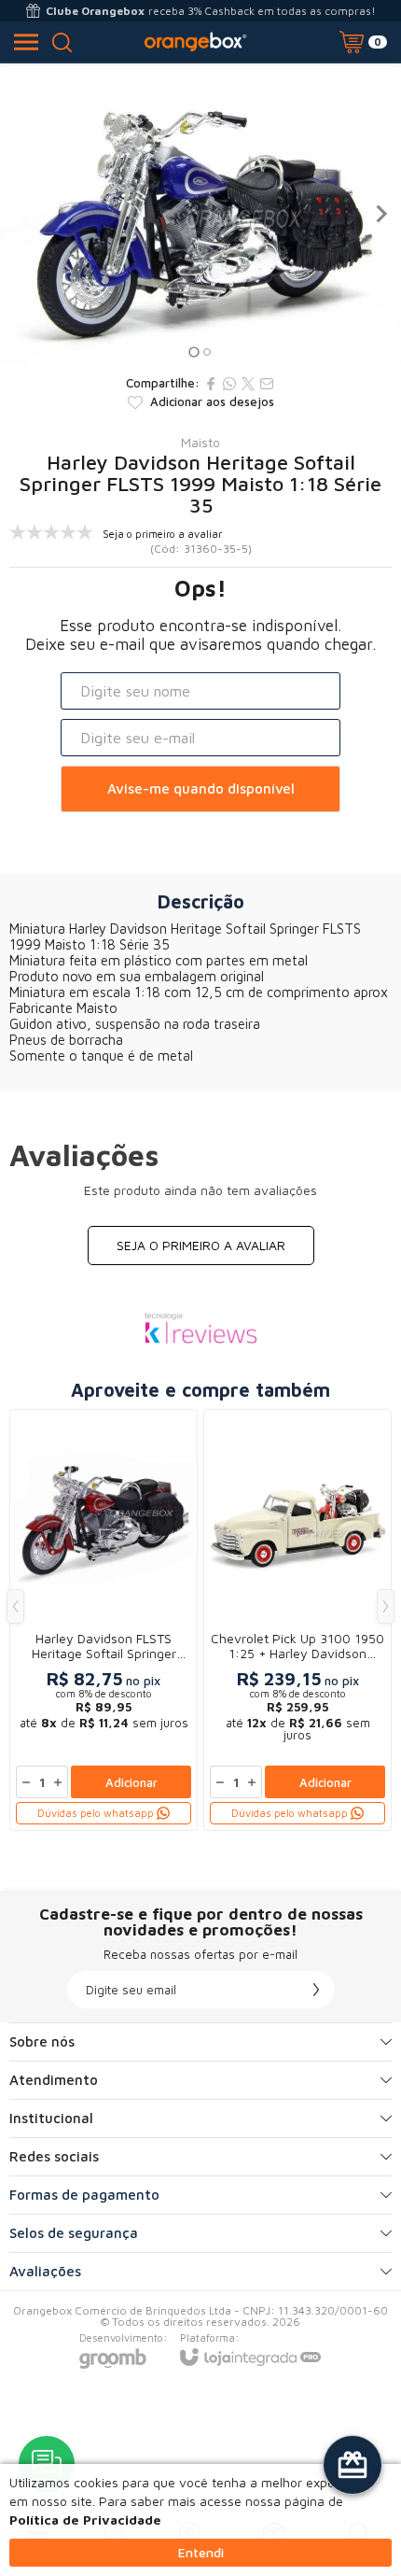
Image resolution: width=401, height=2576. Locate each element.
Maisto (200, 443)
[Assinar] (316, 1990)
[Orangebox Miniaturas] (195, 42)
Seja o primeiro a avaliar (201, 1245)
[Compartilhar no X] (248, 384)
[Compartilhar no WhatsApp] (229, 384)
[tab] (194, 352)
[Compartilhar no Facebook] (211, 384)
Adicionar (131, 1782)
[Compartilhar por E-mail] (267, 384)
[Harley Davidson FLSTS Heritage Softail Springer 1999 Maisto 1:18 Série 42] (104, 1620)
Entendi (201, 2552)
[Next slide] (380, 214)
